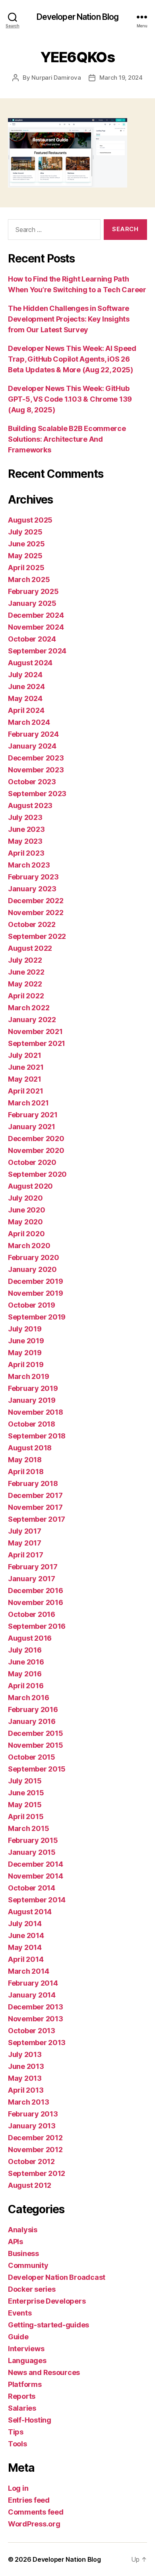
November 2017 (35, 1507)
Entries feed (29, 2500)
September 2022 (37, 936)
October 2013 (32, 2031)
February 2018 (33, 1483)
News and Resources (44, 2372)
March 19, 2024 (121, 78)
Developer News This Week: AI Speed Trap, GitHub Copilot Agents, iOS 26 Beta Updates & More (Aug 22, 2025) (72, 359)
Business (23, 2253)
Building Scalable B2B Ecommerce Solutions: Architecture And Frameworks (67, 439)
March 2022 (29, 1008)
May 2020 (25, 1222)
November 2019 (36, 1293)
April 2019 (26, 1365)
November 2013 (36, 2019)
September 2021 (37, 1043)
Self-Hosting (30, 2420)
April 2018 (26, 1472)
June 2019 (26, 1341)
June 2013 (26, 2066)
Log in (18, 2488)
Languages (27, 2361)
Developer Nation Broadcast (57, 2277)
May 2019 (25, 1353)
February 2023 (33, 877)
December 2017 (35, 1495)
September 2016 (37, 1626)
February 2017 (33, 1567)
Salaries (22, 2408)
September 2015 (37, 1769)
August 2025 (30, 520)
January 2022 (32, 1020)
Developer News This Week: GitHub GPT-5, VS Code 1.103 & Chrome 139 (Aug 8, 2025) (70, 399)
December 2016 (36, 1591)
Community (28, 2265)
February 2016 (33, 1709)
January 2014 (32, 1995)
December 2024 (36, 615)
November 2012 (35, 2150)
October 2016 (32, 1614)
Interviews (26, 2349)
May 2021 (25, 1079)
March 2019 (28, 1376)
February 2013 (33, 2114)
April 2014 (26, 1959)
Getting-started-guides (48, 2325)
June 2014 (26, 1935)
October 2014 (32, 1888)
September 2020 (37, 1174)
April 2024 (26, 710)
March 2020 (29, 1246)
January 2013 (32, 2126)
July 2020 (25, 1198)
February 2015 (33, 1840)
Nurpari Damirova (56, 78)
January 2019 (32, 1400)
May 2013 (25, 2078)
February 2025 (33, 591)
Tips (16, 2432)
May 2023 (25, 841)
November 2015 (36, 1745)
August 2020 (30, 1186)
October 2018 (32, 1424)
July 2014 (25, 1924)
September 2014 (37, 1900)
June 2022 (26, 972)
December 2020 (36, 1139)
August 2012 (30, 2185)
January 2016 (32, 1721)
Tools (17, 2444)
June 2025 (26, 544)
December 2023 (36, 758)
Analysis (23, 2230)
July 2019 (25, 1329)
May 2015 (25, 1805)
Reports (22, 2396)
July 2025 (25, 532)
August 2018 (30, 1448)
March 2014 (28, 1971)
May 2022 (25, 984)
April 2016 (26, 1686)
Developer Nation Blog (78, 17)
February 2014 (33, 1983)
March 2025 (29, 579)
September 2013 (37, 2043)
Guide (18, 2337)
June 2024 (26, 687)
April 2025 (26, 568)
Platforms (25, 2384)
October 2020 (32, 1162)
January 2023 (32, 889)
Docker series (32, 2289)
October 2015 (32, 1757)
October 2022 (32, 924)
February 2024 (33, 734)
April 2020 (26, 1234)
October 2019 (32, 1305)
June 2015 (26, 1793)
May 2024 (25, 698)
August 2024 (30, 663)
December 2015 (36, 1733)
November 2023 (36, 770)
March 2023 (29, 865)
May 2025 (25, 556)
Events (20, 2313)
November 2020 (36, 1150)
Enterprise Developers (47, 2301)
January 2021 (32, 1127)
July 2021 (25, 1055)
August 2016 (30, 1638)
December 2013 (36, 2007)
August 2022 (30, 948)
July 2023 (25, 817)
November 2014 (36, 1876)
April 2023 (26, 853)
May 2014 (25, 1947)
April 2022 (26, 996)
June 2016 (26, 1662)
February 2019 (33, 1388)
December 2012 (35, 2138)
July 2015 (25, 1781)
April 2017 (25, 1555)
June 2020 (27, 1210)
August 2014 (30, 1912)
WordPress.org (34, 2524)
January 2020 (32, 1269)
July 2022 (25, 960)
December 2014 (36, 1864)
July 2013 (25, 2054)
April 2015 (26, 1817)
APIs (15, 2242)
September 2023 (37, 794)
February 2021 (33, 1115)
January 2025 (32, 603)
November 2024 (36, 627)
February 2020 (34, 1257)
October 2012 (31, 2161)
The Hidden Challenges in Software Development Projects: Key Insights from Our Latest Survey (69, 319)
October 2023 (32, 782)
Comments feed (36, 2512)
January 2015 (32, 1852)
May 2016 (25, 1674)
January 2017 (32, 1579)
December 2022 (36, 901)
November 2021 (35, 1031)
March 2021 (28, 1103)
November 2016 (36, 1602)
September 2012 (37, 2173)
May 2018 (25, 1460)
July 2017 (25, 1531)
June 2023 (26, 829)
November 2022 (36, 913)
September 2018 (37, 1436)
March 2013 (28, 2102)
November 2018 (36, 1412)
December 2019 (36, 1281)
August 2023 (30, 805)
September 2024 (37, 651)
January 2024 (32, 746)
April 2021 (25, 1091)
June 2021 (26, 1067)
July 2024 (25, 675)
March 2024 (29, 722)
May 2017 (25, 1543)
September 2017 (37, 1519)
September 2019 (37, 1317)
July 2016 (25, 1650)
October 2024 (32, 639)
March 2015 (28, 1828)
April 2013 (26, 2090)
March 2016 (28, 1698)
